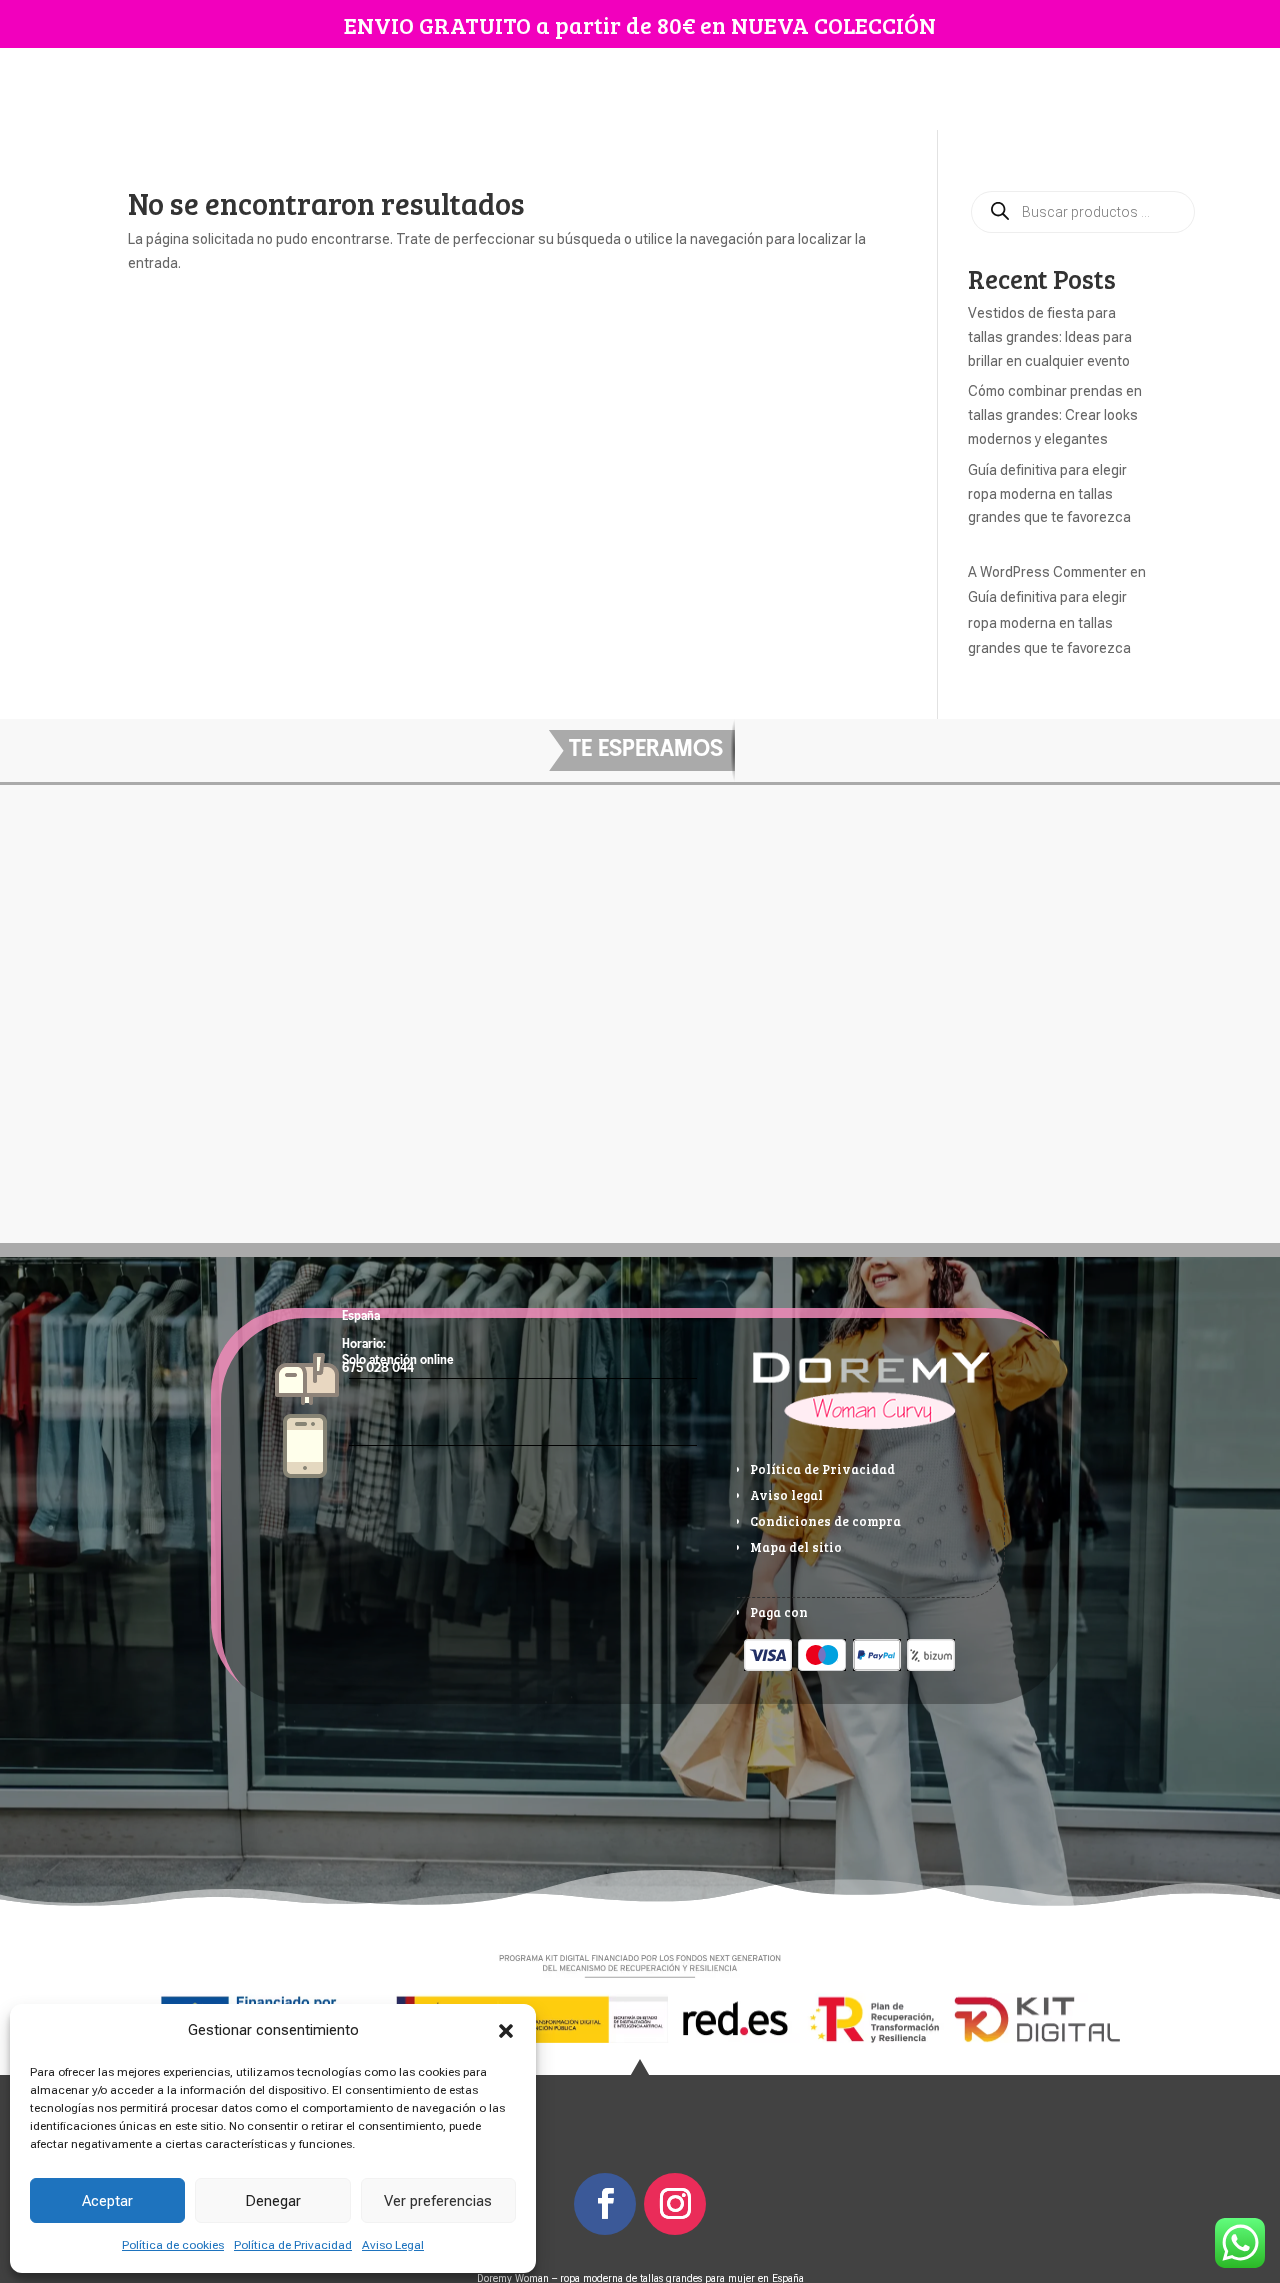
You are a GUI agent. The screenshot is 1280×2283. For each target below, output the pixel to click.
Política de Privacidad (293, 2245)
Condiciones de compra (825, 1521)
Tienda (486, 89)
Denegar (273, 2201)
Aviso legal (786, 1495)
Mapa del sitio (796, 1547)
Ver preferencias (438, 2201)
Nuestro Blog (595, 89)
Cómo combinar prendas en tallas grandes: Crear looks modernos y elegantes (1055, 415)
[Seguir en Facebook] (605, 2204)
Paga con (779, 1612)
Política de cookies (173, 2245)
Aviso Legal (393, 2245)
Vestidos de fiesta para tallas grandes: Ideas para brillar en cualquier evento (1050, 337)
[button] (506, 2031)
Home (421, 89)
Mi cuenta (693, 89)
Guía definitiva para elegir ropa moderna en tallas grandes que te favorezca (1049, 494)
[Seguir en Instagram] (675, 2204)
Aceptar (107, 2201)
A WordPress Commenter (1047, 572)
